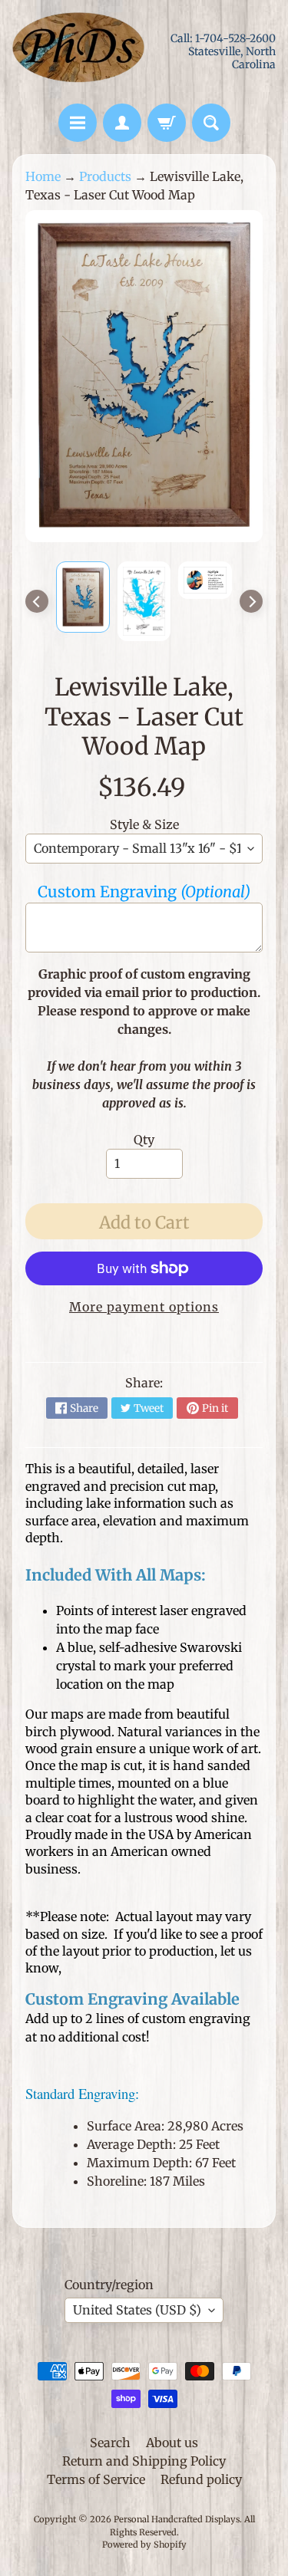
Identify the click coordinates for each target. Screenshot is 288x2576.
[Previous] (37, 601)
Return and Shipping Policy (144, 2461)
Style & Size (144, 824)
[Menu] (78, 123)
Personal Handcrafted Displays (177, 2519)
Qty (144, 1140)
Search (110, 2443)
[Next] (251, 601)
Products (105, 176)
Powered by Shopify (144, 2545)
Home (43, 176)
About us (172, 2443)
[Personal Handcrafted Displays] (78, 52)
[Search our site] (211, 123)
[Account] (122, 123)
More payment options (144, 1307)
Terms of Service (96, 2479)
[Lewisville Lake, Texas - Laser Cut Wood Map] (83, 597)
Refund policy (201, 2479)
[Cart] (167, 123)
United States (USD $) (137, 2310)
